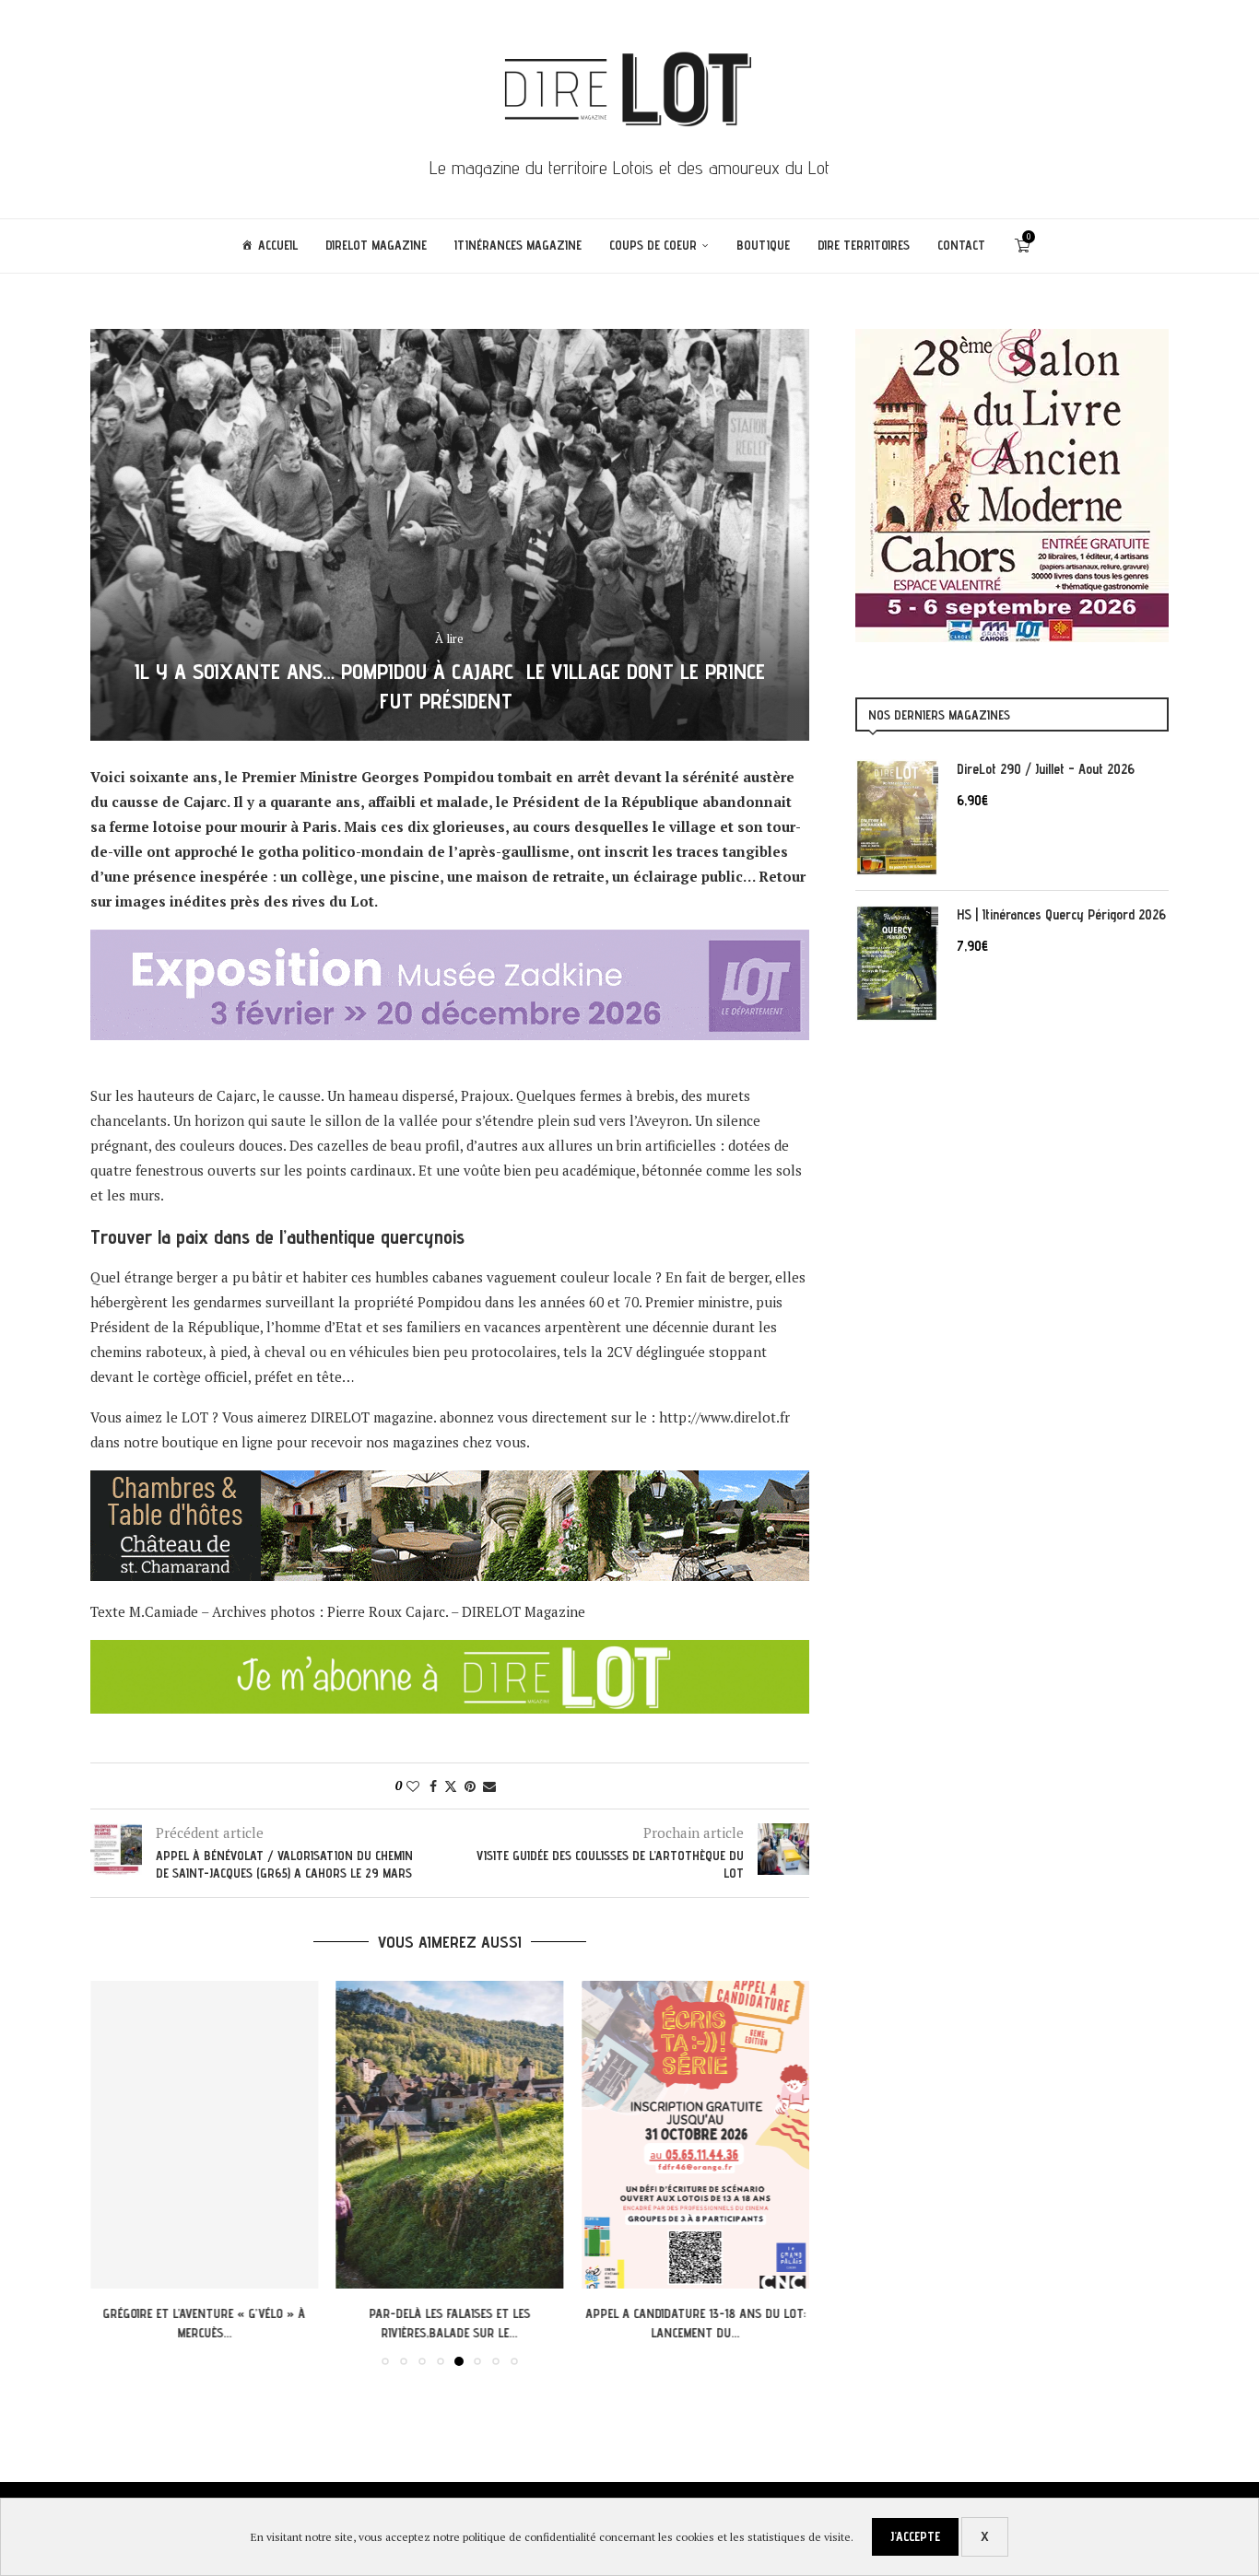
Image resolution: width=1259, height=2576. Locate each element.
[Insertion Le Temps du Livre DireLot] (1012, 338)
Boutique (763, 245)
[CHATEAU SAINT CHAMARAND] (450, 1482)
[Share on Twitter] (451, 1786)
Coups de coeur (653, 245)
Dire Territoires (864, 245)
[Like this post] (413, 1786)
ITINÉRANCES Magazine (518, 245)
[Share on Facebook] (433, 1786)
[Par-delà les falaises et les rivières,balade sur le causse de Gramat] (450, 2135)
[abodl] (450, 1652)
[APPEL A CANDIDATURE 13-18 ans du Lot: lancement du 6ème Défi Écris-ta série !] (695, 2135)
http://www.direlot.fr (724, 1417)
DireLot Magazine (376, 245)
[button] (115, 2172)
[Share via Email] (489, 1786)
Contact (961, 245)
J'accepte (915, 2536)
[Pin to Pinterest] (470, 1786)
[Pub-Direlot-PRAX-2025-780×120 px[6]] (450, 942)
